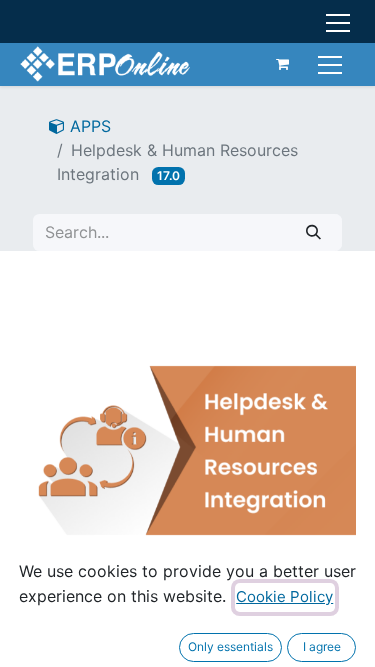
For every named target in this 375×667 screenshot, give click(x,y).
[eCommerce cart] (283, 64)
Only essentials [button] (230, 646)
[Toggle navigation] (332, 63)
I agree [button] (322, 646)
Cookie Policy (284, 596)
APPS (88, 126)
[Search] (313, 232)
